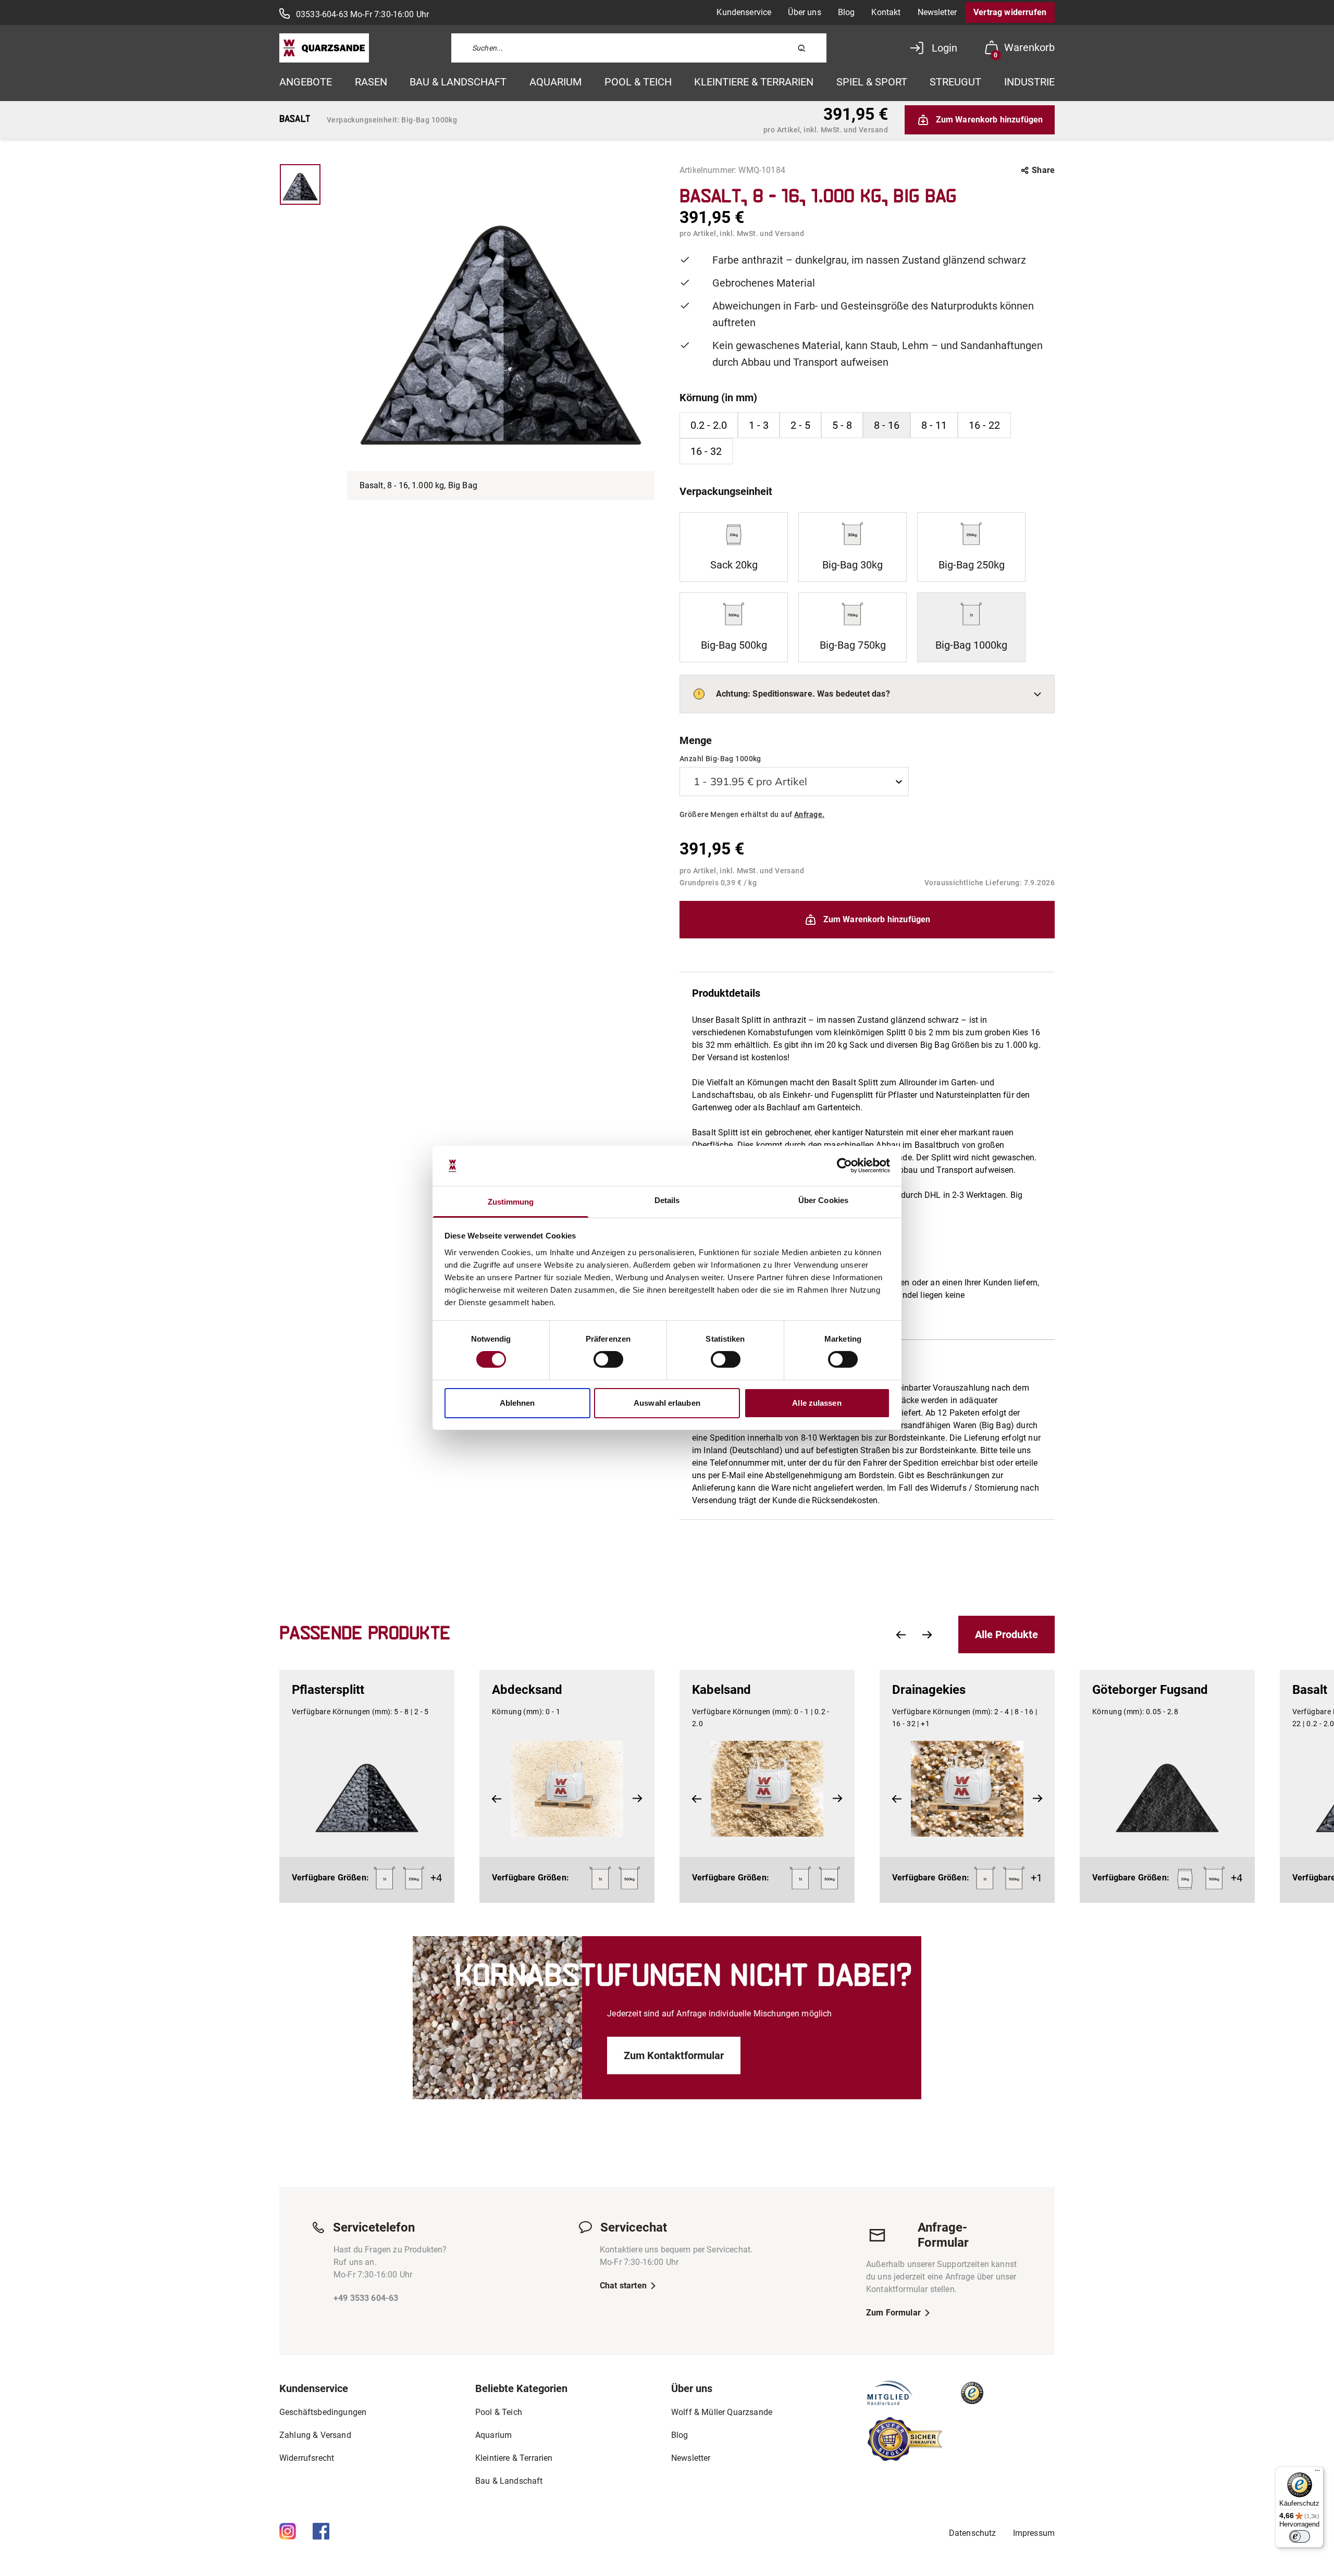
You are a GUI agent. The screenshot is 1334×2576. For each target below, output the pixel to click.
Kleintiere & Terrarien (754, 82)
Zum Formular (893, 2313)
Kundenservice (744, 12)
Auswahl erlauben (667, 1403)
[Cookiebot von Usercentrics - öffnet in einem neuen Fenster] (844, 1166)
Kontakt (886, 12)
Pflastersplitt (328, 1690)
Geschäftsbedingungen (323, 2412)
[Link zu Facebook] (321, 2531)
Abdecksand (527, 1690)
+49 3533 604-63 (366, 2298)
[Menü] (1317, 2473)
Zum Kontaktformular (674, 2055)
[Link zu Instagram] (288, 2531)
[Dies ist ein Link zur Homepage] (324, 48)
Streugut (955, 82)
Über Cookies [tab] (823, 1200)
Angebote (306, 82)
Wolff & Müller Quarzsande (722, 2412)
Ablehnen (517, 1403)
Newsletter (937, 12)
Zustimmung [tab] (511, 1202)
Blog (847, 12)
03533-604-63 (322, 14)
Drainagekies (929, 1690)
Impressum (1034, 2533)
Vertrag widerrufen (1010, 12)
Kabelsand (721, 1690)
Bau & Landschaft (458, 82)
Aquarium (555, 82)
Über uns (804, 12)
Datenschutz (973, 2533)
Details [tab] (667, 1200)
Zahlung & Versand (315, 2435)
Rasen (371, 82)
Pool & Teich (638, 82)
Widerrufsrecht (307, 2458)
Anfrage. (809, 814)
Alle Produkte (1006, 1634)
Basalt (1310, 1690)
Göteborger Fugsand (1150, 1690)
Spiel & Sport (872, 82)
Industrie (1029, 82)
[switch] (608, 1359)
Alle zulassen (817, 1403)
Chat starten (623, 2286)
